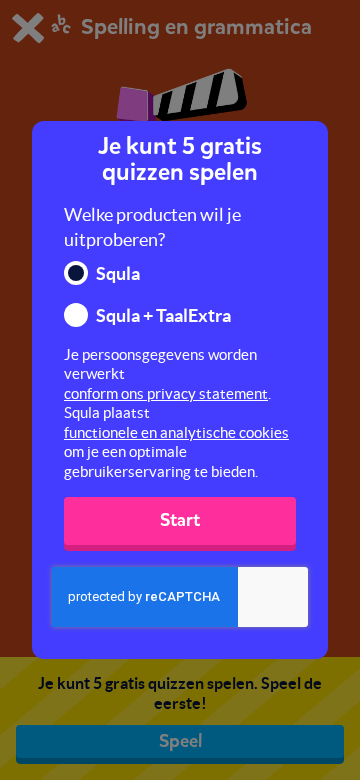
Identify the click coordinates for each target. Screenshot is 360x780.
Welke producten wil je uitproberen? (152, 227)
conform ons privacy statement (166, 393)
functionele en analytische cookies (176, 432)
